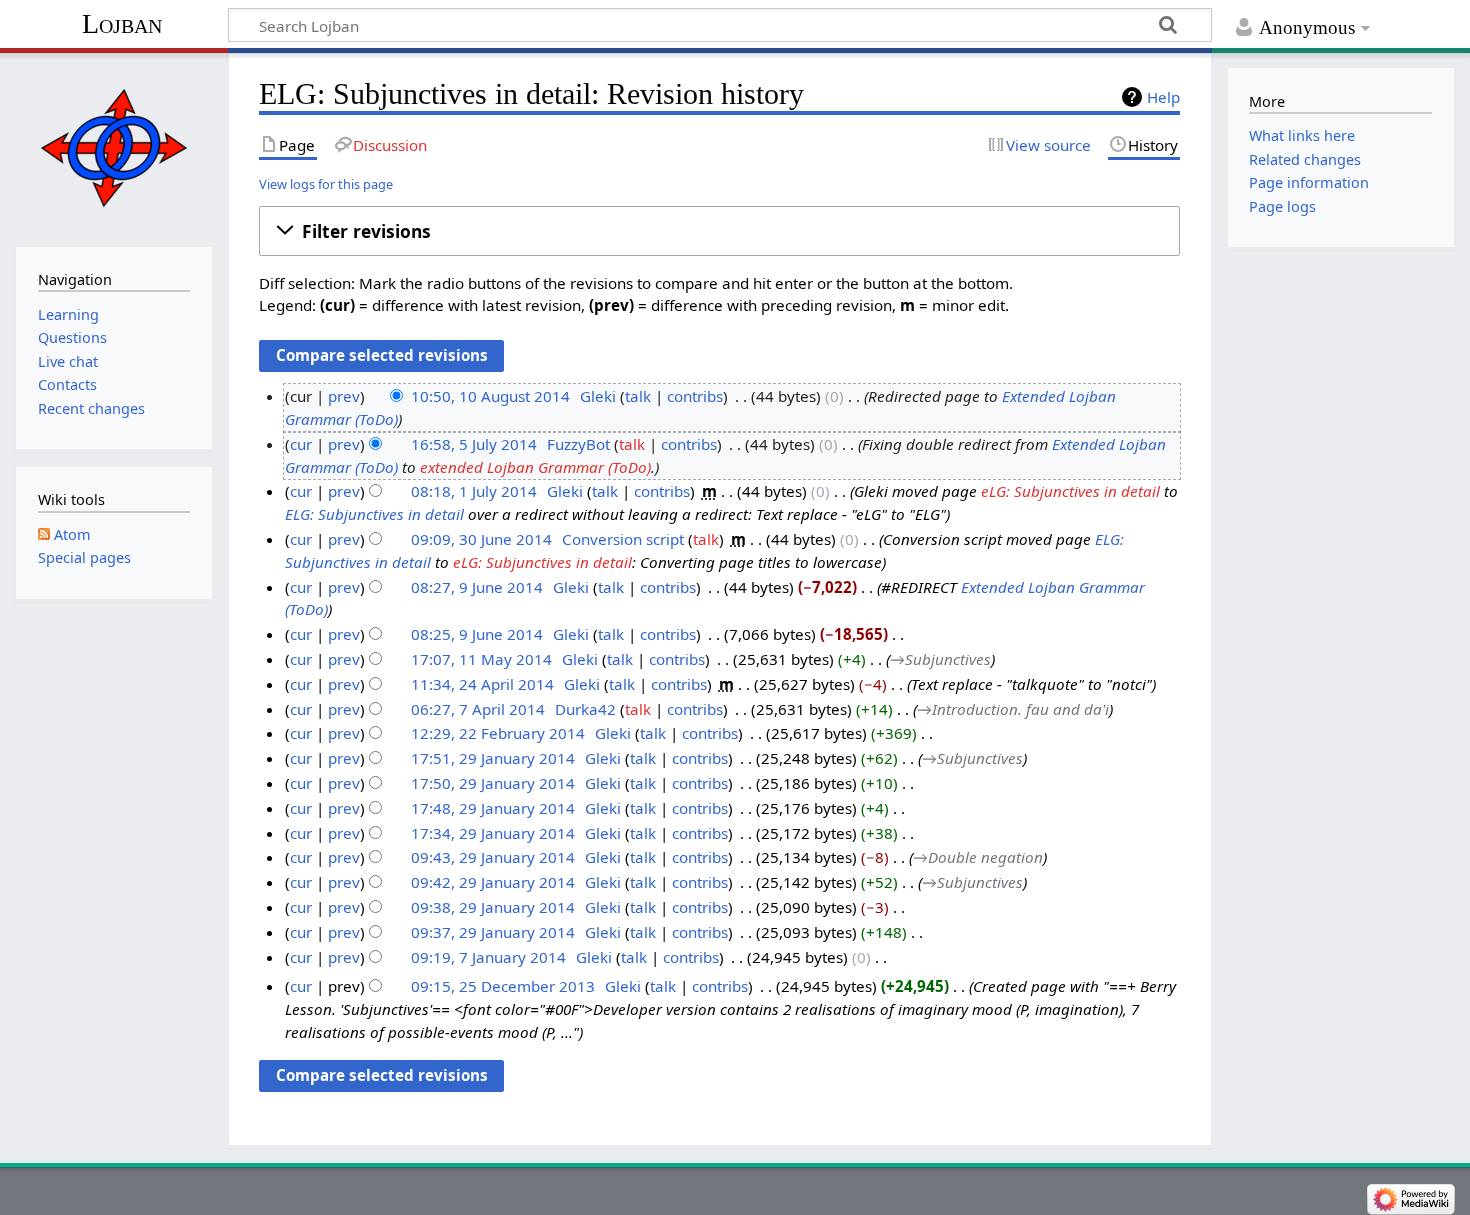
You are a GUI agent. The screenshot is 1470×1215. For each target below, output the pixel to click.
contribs (695, 396)
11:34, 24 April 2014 (482, 684)
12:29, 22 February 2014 (498, 733)
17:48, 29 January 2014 (493, 808)
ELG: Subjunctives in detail (374, 514)
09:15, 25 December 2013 (503, 986)
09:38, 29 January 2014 (493, 907)
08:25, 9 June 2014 (477, 634)
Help (1163, 97)
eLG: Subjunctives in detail (1070, 491)
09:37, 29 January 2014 (493, 932)
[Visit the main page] (113, 147)
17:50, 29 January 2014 (493, 783)
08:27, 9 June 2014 (477, 587)
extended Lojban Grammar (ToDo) (535, 467)
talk (638, 396)
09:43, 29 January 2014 (493, 857)
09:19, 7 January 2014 (488, 957)
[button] (719, 231)
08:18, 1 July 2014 (474, 491)
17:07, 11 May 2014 (481, 659)
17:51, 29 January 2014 (493, 758)
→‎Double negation (978, 857)
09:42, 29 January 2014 (493, 882)
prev (344, 396)
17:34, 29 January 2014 (493, 833)
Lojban (122, 23)
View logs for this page (326, 184)
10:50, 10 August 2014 (490, 396)
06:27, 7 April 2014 (478, 709)
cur (301, 444)
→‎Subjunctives (940, 659)
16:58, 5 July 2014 (474, 444)
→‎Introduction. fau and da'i (1013, 709)
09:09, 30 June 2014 (481, 539)
